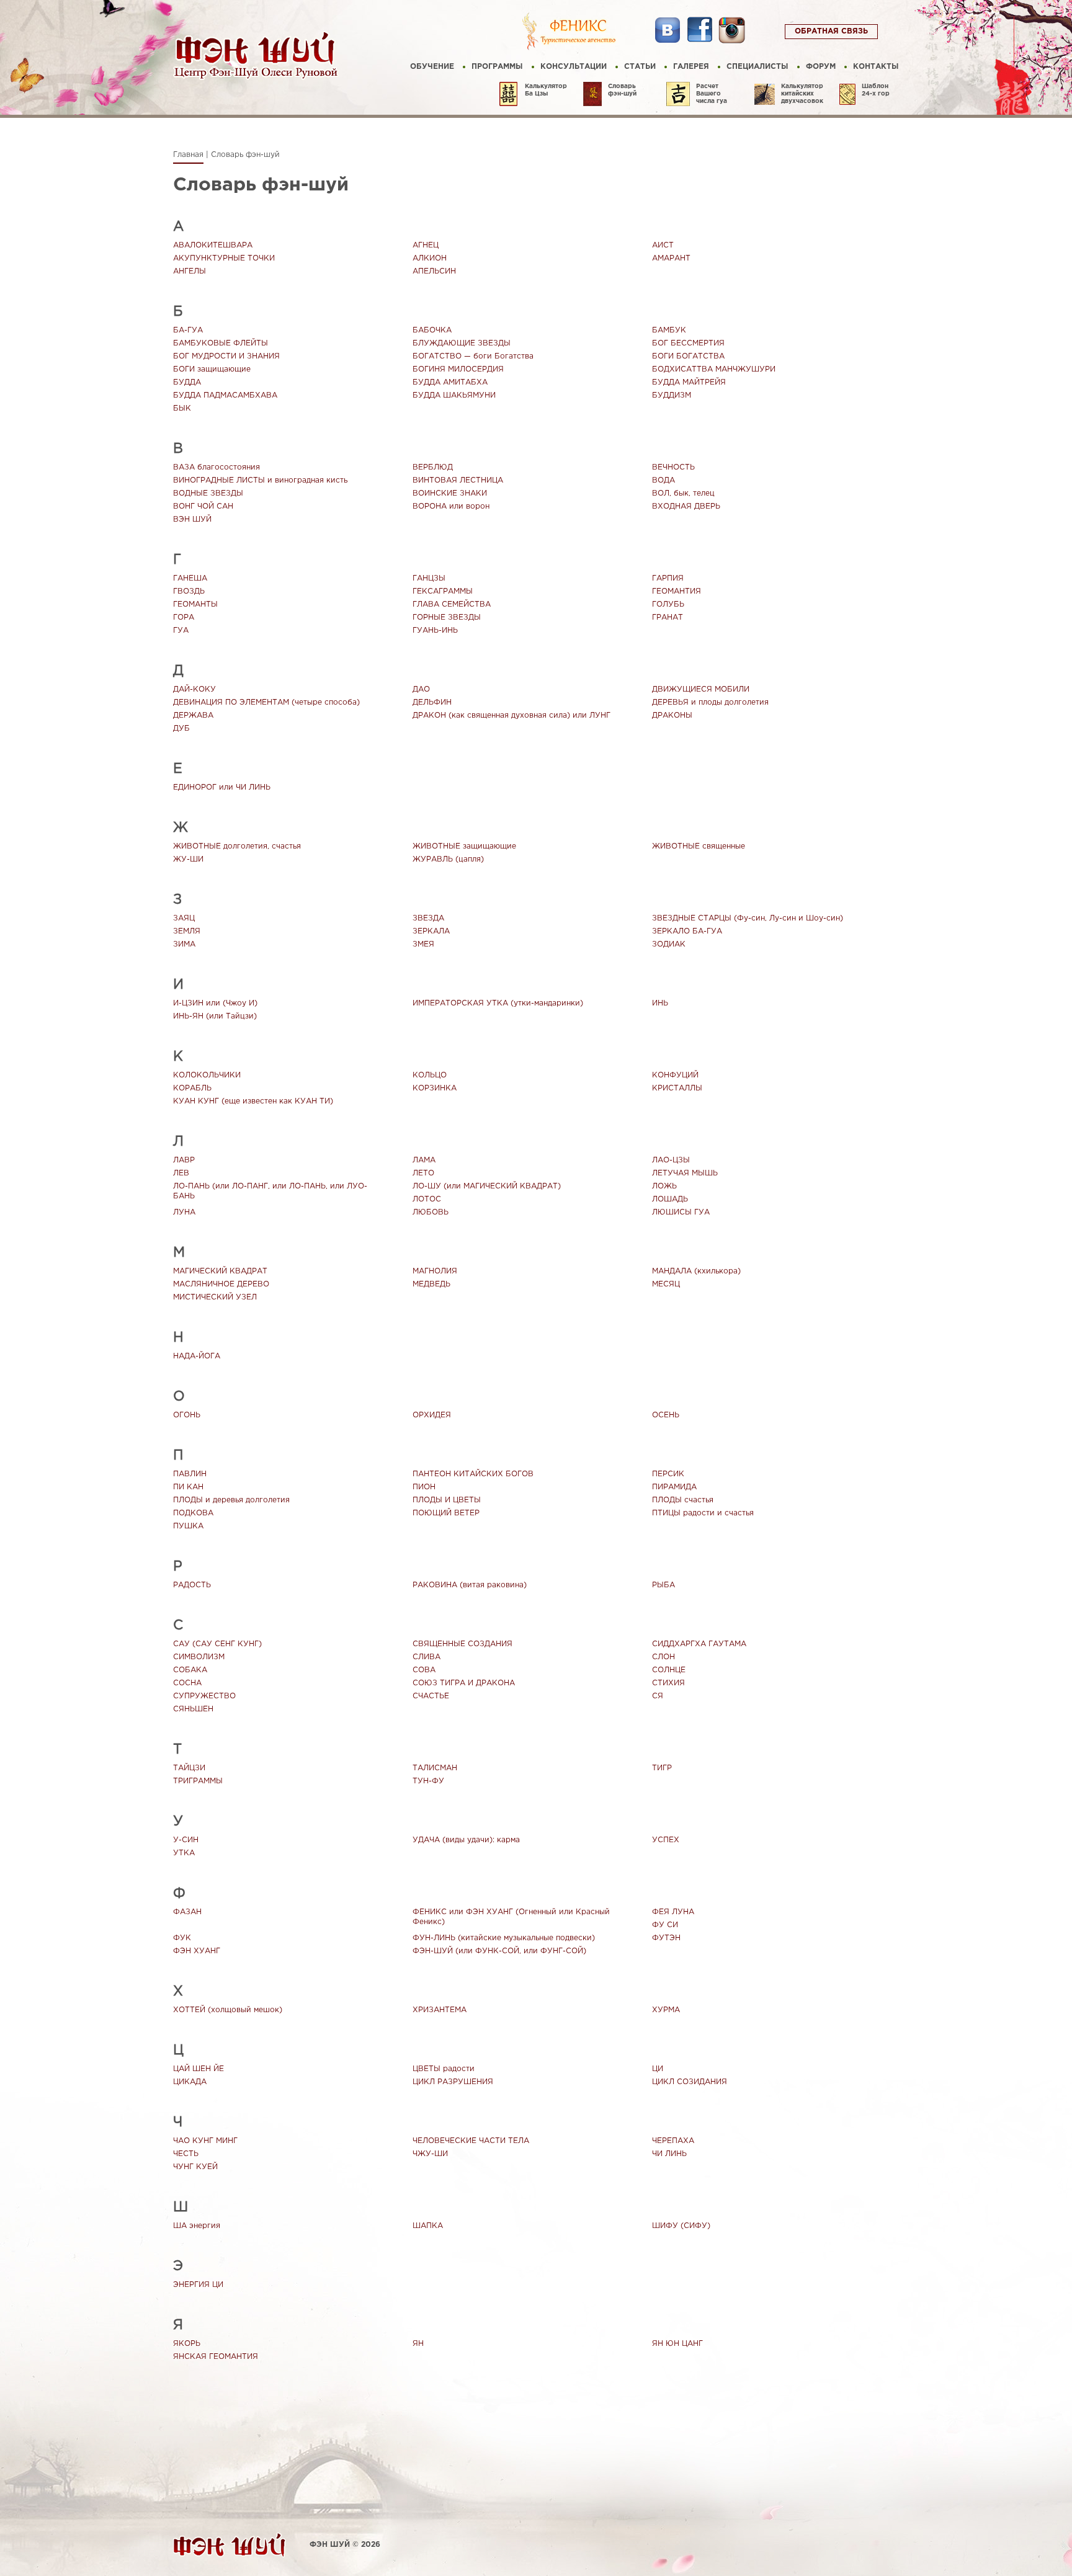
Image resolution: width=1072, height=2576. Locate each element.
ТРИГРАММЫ (198, 1781)
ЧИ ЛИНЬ (669, 2154)
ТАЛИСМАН (435, 1768)
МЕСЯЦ (666, 1284)
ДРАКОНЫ (672, 715)
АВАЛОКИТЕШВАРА (213, 245)
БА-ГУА (188, 330)
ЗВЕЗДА (428, 918)
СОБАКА (190, 1670)
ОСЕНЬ (666, 1415)
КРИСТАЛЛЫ (677, 1088)
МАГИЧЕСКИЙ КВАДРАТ (220, 1271)
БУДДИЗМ (672, 395)
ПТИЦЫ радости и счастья (703, 1513)
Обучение (432, 67)
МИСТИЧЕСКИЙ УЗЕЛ (215, 1297)
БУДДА (187, 382)
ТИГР (662, 1768)
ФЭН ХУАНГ (197, 1951)
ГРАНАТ (668, 617)
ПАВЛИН (190, 1474)
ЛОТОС (427, 1199)
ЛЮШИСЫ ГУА (681, 1212)
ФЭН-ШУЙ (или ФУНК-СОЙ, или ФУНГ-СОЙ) (499, 1951)
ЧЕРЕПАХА (673, 2141)
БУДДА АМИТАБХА (450, 382)
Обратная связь (831, 31)
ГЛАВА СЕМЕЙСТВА (452, 604)
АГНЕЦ (426, 245)
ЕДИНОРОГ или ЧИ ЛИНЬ (222, 787)
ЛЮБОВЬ (431, 1212)
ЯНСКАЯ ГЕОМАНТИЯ (216, 2357)
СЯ (658, 1696)
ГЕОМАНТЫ (195, 604)
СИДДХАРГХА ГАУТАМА (699, 1644)
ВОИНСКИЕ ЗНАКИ (450, 493)
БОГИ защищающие (212, 369)
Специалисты (757, 67)
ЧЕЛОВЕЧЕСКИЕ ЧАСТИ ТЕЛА (471, 2141)
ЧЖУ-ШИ (430, 2154)
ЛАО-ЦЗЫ (671, 1160)
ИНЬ (660, 1003)
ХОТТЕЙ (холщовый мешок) (228, 2010)
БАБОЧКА (432, 330)
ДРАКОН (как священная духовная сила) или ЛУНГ (511, 715)
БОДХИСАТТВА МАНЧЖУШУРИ (714, 369)
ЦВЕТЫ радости (444, 2069)
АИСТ (663, 245)
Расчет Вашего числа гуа (712, 94)
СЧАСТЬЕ (431, 1696)
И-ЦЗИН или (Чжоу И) (215, 1003)
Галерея (691, 67)
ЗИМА (184, 944)
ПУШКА (188, 1526)
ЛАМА (424, 1160)
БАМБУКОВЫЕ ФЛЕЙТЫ (221, 343)
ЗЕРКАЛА (431, 931)
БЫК (182, 408)
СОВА (424, 1670)
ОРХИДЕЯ (432, 1415)
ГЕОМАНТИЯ (677, 591)
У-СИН (186, 1840)
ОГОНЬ (187, 1415)
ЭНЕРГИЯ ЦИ (198, 2285)
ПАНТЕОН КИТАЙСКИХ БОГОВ (473, 1474)
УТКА (184, 1853)
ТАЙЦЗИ (189, 1768)
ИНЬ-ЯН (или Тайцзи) (215, 1016)
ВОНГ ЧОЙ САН (203, 506)
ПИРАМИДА (674, 1487)
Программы (497, 67)
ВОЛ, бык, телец (683, 493)
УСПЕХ (666, 1840)
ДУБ (181, 729)
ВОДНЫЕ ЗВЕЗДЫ (208, 493)
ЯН (418, 2344)
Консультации (574, 67)
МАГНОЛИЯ (435, 1271)
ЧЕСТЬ (186, 2154)
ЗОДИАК (669, 944)
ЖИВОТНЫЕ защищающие (464, 846)
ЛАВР (184, 1160)
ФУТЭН (666, 1938)
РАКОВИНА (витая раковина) (470, 1585)
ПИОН (424, 1487)
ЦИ (658, 2069)
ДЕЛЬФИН (432, 702)
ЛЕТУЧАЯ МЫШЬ (685, 1173)
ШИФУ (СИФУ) (681, 2226)
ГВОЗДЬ (189, 591)
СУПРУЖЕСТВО (204, 1696)
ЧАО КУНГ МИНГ (205, 2141)
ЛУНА (184, 1212)
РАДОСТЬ (192, 1585)
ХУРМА (666, 2010)
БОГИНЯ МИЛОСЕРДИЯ (458, 369)
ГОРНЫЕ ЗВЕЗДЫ (447, 617)
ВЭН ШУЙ (192, 519)
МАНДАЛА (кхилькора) (696, 1271)
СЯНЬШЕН (193, 1709)
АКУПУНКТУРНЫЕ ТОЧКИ (224, 258)
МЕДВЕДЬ (431, 1284)
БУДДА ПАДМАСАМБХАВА (225, 395)
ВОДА (663, 480)
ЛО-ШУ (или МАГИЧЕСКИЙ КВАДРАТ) (487, 1186)
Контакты (876, 67)
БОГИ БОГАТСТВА (688, 356)
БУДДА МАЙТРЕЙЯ (689, 382)
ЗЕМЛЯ (187, 931)
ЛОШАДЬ (670, 1199)
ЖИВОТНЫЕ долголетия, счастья (237, 846)
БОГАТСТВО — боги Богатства (473, 356)
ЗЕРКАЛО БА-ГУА (687, 931)
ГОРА (184, 617)
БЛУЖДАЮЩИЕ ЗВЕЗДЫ (462, 343)
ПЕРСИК (668, 1474)
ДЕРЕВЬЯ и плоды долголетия (710, 702)
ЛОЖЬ (664, 1186)
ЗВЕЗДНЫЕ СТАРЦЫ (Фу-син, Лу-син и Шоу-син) (748, 918)
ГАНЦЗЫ (429, 578)
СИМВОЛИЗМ (199, 1657)
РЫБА (663, 1585)
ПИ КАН (188, 1487)
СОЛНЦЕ (669, 1670)
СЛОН (663, 1657)
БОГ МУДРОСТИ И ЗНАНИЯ (226, 356)
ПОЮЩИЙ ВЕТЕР (446, 1513)
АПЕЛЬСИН (434, 271)
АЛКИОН (430, 258)
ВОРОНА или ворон (451, 506)
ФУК (182, 1938)
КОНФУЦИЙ (675, 1075)
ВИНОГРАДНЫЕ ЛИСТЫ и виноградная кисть (260, 480)
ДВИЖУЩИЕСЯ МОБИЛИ (701, 689)
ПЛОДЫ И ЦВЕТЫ (447, 1500)
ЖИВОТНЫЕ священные (699, 846)
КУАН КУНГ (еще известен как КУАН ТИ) (253, 1101)
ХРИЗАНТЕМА (440, 2010)
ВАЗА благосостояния (217, 467)
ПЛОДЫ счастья (683, 1500)
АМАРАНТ (671, 258)
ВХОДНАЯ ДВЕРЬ (686, 506)
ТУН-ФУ (428, 1781)
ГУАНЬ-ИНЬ (435, 631)
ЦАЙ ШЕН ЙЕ (199, 2069)
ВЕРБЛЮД (433, 467)
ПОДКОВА (193, 1513)
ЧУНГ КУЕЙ (195, 2167)
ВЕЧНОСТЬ (673, 467)
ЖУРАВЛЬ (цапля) (448, 859)
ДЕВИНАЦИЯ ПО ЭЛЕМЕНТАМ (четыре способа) (266, 702)
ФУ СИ (665, 1925)
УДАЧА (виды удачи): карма (466, 1840)
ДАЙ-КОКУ (194, 689)
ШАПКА (428, 2226)
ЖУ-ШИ (188, 859)
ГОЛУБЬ (668, 604)
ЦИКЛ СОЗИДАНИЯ (690, 2082)
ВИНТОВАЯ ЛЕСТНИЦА (458, 480)
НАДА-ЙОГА (197, 1356)
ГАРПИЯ (668, 578)
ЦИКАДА (190, 2082)
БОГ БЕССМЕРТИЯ (688, 343)
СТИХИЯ (668, 1683)
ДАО (421, 689)
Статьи (640, 67)
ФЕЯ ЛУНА (673, 1912)
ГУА (181, 631)
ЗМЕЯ (423, 944)
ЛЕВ (181, 1173)
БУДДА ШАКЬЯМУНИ (454, 395)
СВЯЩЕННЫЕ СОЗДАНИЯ (462, 1644)
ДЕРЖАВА (193, 715)
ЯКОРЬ (187, 2344)
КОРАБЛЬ (192, 1088)
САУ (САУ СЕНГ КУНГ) (217, 1644)
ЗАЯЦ (184, 918)
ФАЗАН (187, 1912)
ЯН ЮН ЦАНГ (677, 2344)
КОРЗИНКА (435, 1088)
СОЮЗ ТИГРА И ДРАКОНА (464, 1683)
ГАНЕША (190, 578)
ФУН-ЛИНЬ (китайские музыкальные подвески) (504, 1938)
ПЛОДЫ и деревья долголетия (231, 1500)
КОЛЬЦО (430, 1075)
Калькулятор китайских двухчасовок (802, 94)
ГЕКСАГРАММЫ (443, 591)
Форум (821, 67)
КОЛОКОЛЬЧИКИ (207, 1075)
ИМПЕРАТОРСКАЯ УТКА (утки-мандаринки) (498, 1003)
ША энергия (197, 2226)
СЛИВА (427, 1657)
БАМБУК (669, 330)
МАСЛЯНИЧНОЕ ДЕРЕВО (221, 1284)
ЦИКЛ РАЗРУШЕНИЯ (453, 2082)
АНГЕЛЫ (190, 271)
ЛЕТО (423, 1173)
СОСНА (187, 1683)
